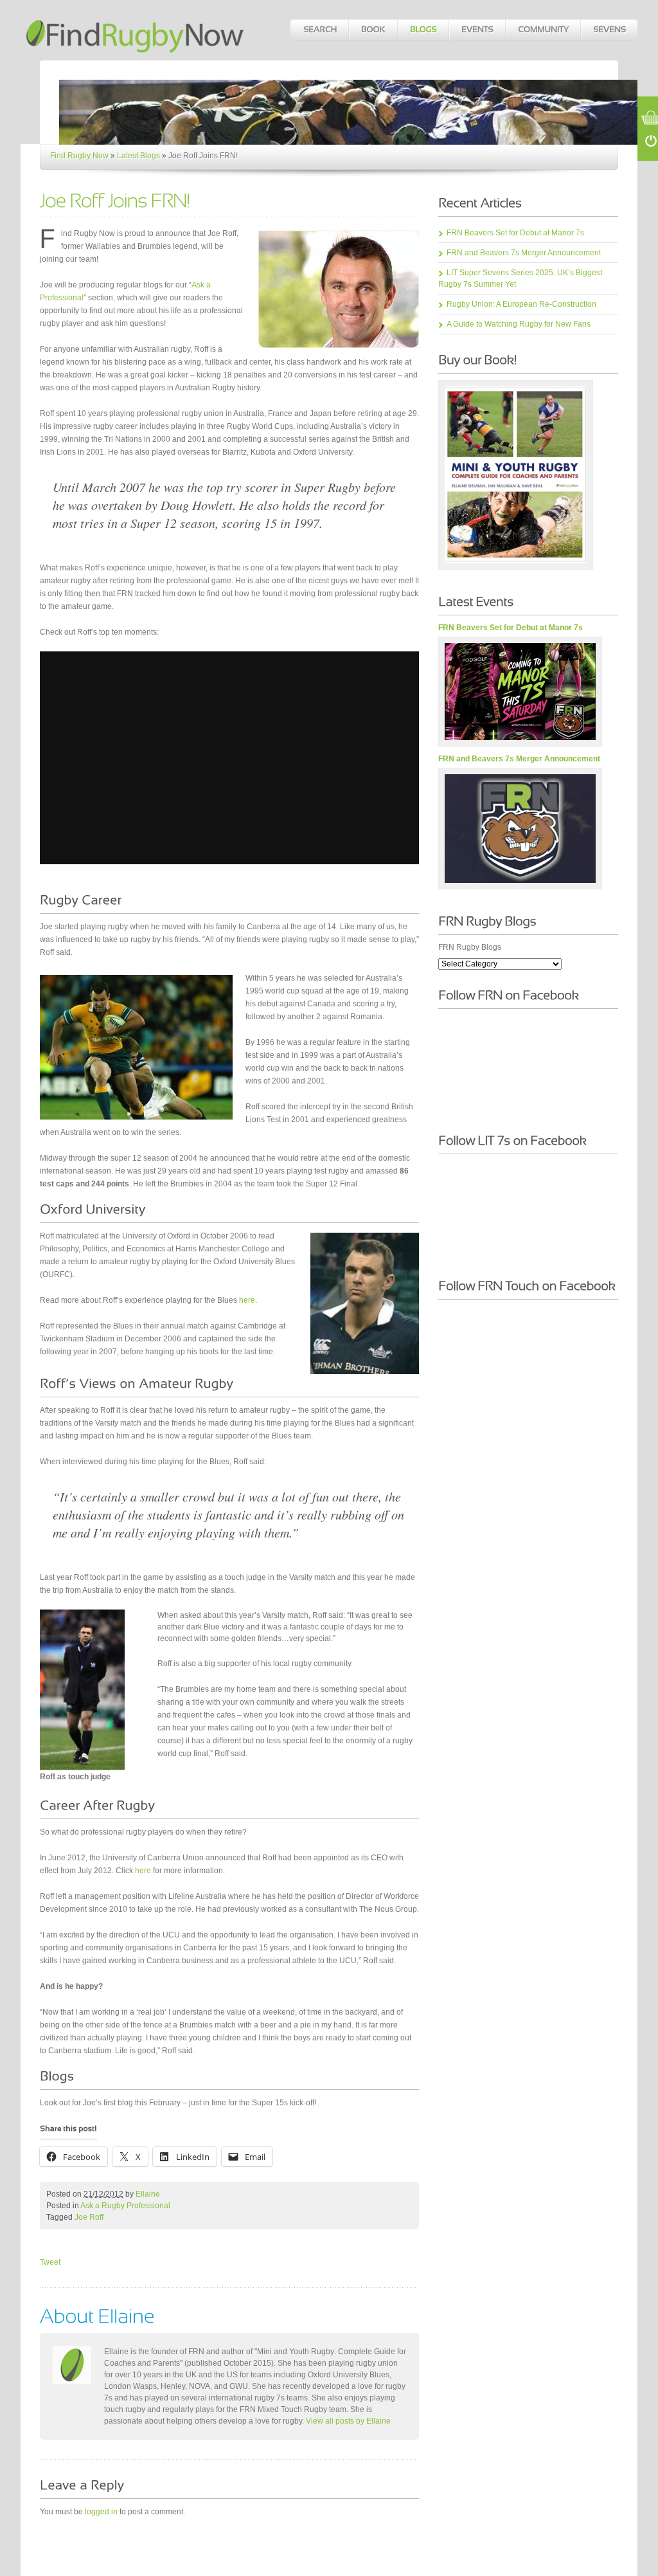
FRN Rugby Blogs (470, 947)
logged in (101, 2512)
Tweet (50, 2262)
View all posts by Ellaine (348, 2421)
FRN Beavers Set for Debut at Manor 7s (515, 233)
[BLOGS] (423, 30)
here (247, 1300)
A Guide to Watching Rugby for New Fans (519, 324)
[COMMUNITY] (543, 30)
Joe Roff (89, 2217)
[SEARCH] (319, 30)
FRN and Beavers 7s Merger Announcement (524, 253)
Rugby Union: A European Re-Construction (521, 304)
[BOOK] (373, 30)
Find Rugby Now (79, 156)
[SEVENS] (609, 30)
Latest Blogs (138, 156)
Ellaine (148, 2194)
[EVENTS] (477, 30)
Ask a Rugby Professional (125, 2206)
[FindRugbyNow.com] (136, 30)
